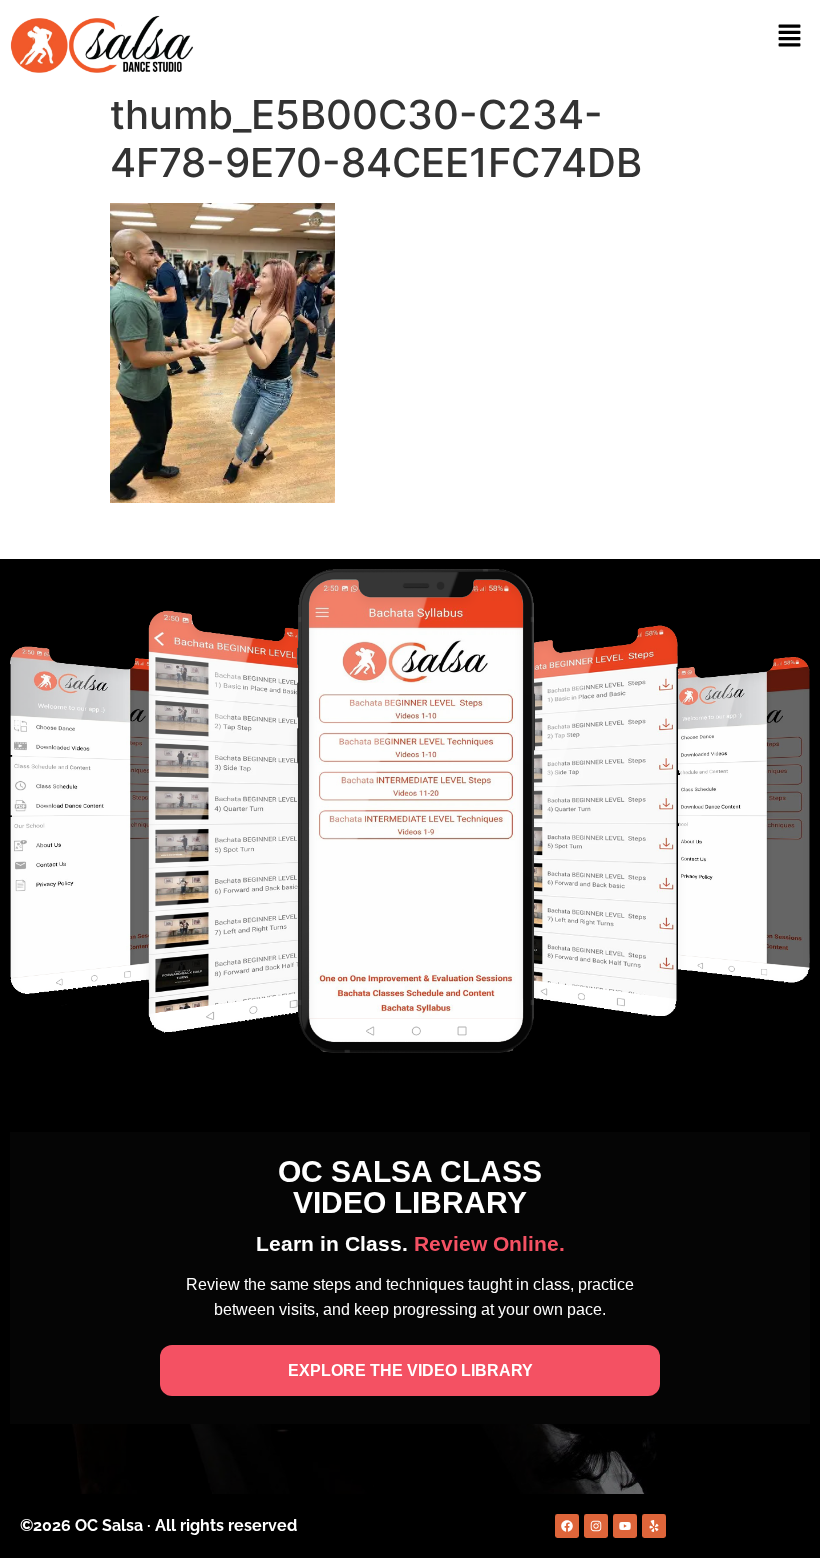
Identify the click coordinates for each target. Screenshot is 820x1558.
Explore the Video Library (410, 1370)
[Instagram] (596, 1526)
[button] (790, 36)
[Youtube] (625, 1526)
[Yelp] (654, 1526)
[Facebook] (567, 1526)
